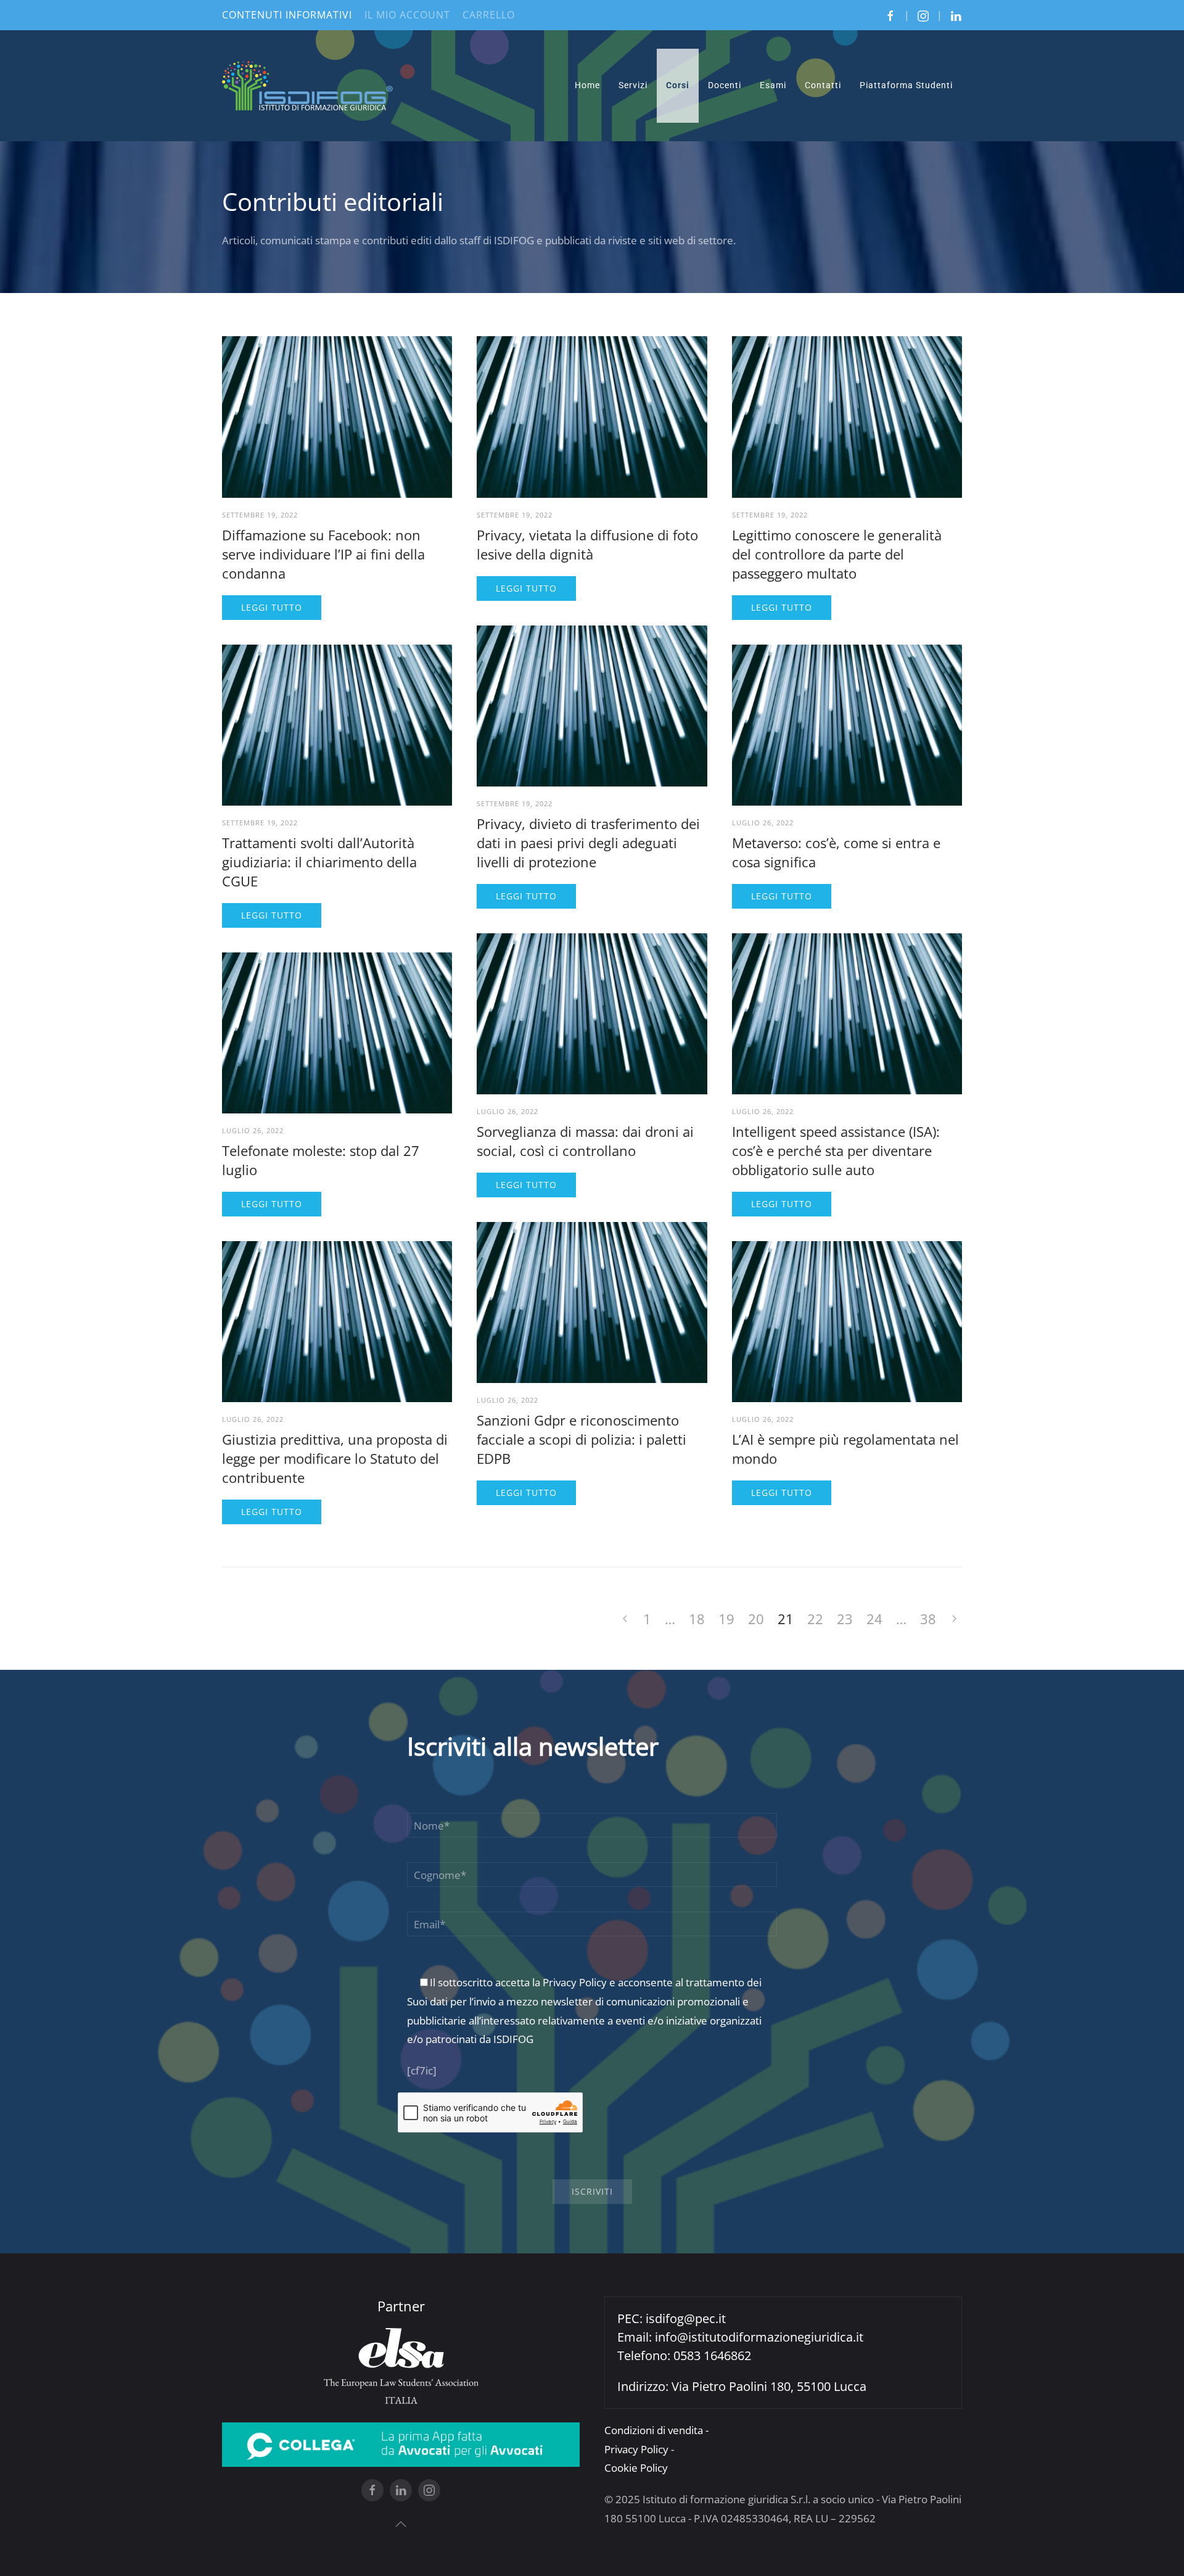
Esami (773, 85)
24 (874, 1619)
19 (726, 1619)
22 (815, 1619)
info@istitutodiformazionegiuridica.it (759, 2337)
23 (845, 1619)
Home (587, 85)
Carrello (489, 15)
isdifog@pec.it (686, 2318)
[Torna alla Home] (308, 86)
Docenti (725, 85)
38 (928, 1619)
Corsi (678, 85)
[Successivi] (954, 1619)
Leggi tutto (272, 607)
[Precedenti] (625, 1619)
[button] (401, 2524)
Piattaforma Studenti (906, 85)
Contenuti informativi (287, 15)
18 (697, 1619)
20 (756, 1619)
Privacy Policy (575, 1982)
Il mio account (407, 15)
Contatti (823, 85)
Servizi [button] (633, 85)
